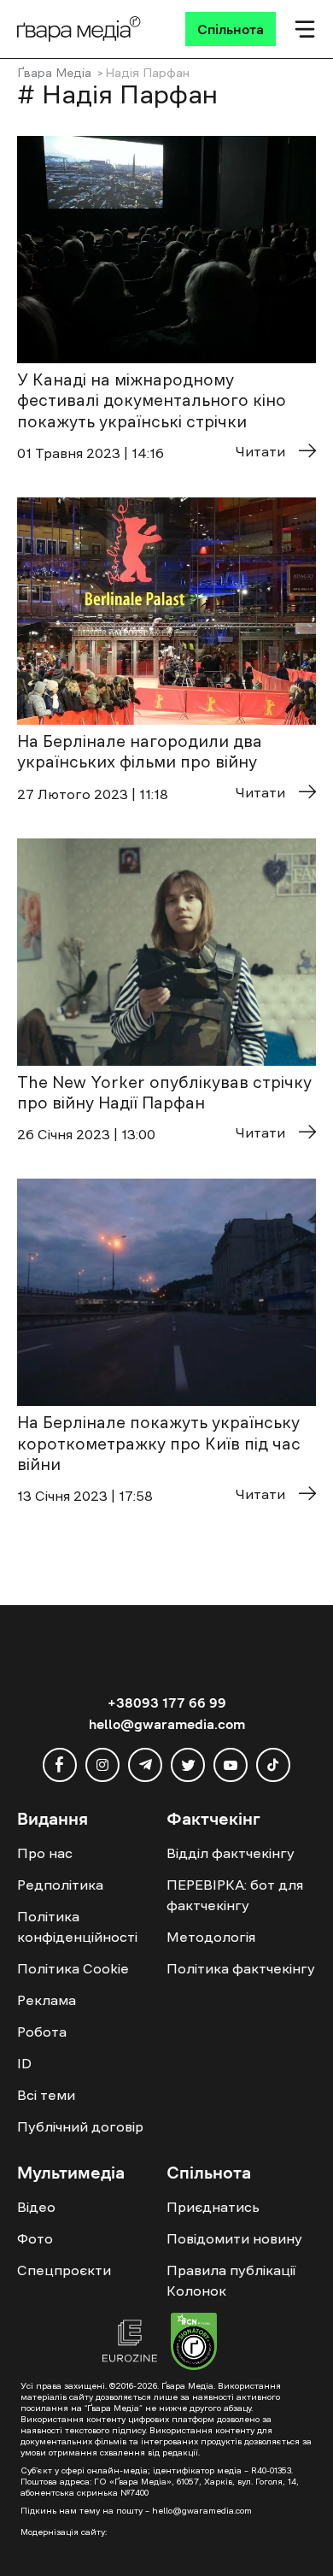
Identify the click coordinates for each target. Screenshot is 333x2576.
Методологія (211, 1937)
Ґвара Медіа (54, 73)
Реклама (47, 2000)
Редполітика (60, 1885)
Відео (36, 2207)
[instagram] (102, 1765)
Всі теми (46, 2095)
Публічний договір (80, 2126)
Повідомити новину (234, 2238)
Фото (35, 2238)
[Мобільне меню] (305, 29)
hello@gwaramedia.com (167, 1724)
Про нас (45, 1853)
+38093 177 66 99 (167, 1703)
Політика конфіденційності (77, 1926)
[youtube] (231, 1765)
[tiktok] (273, 1765)
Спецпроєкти (64, 2270)
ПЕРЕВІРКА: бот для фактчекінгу (235, 1895)
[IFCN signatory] (194, 2344)
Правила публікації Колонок (231, 2280)
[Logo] (79, 29)
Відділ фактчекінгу (231, 1853)
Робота (42, 2032)
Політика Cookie (73, 1968)
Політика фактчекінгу (241, 1968)
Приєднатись (213, 2207)
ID (24, 2063)
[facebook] (60, 1765)
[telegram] (145, 1765)
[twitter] (188, 1765)
